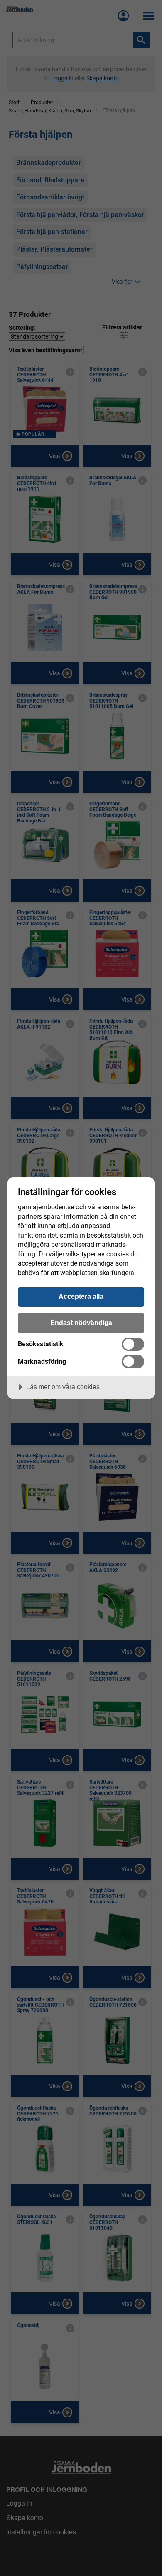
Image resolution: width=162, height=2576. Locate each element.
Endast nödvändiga (81, 1323)
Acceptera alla (81, 1296)
